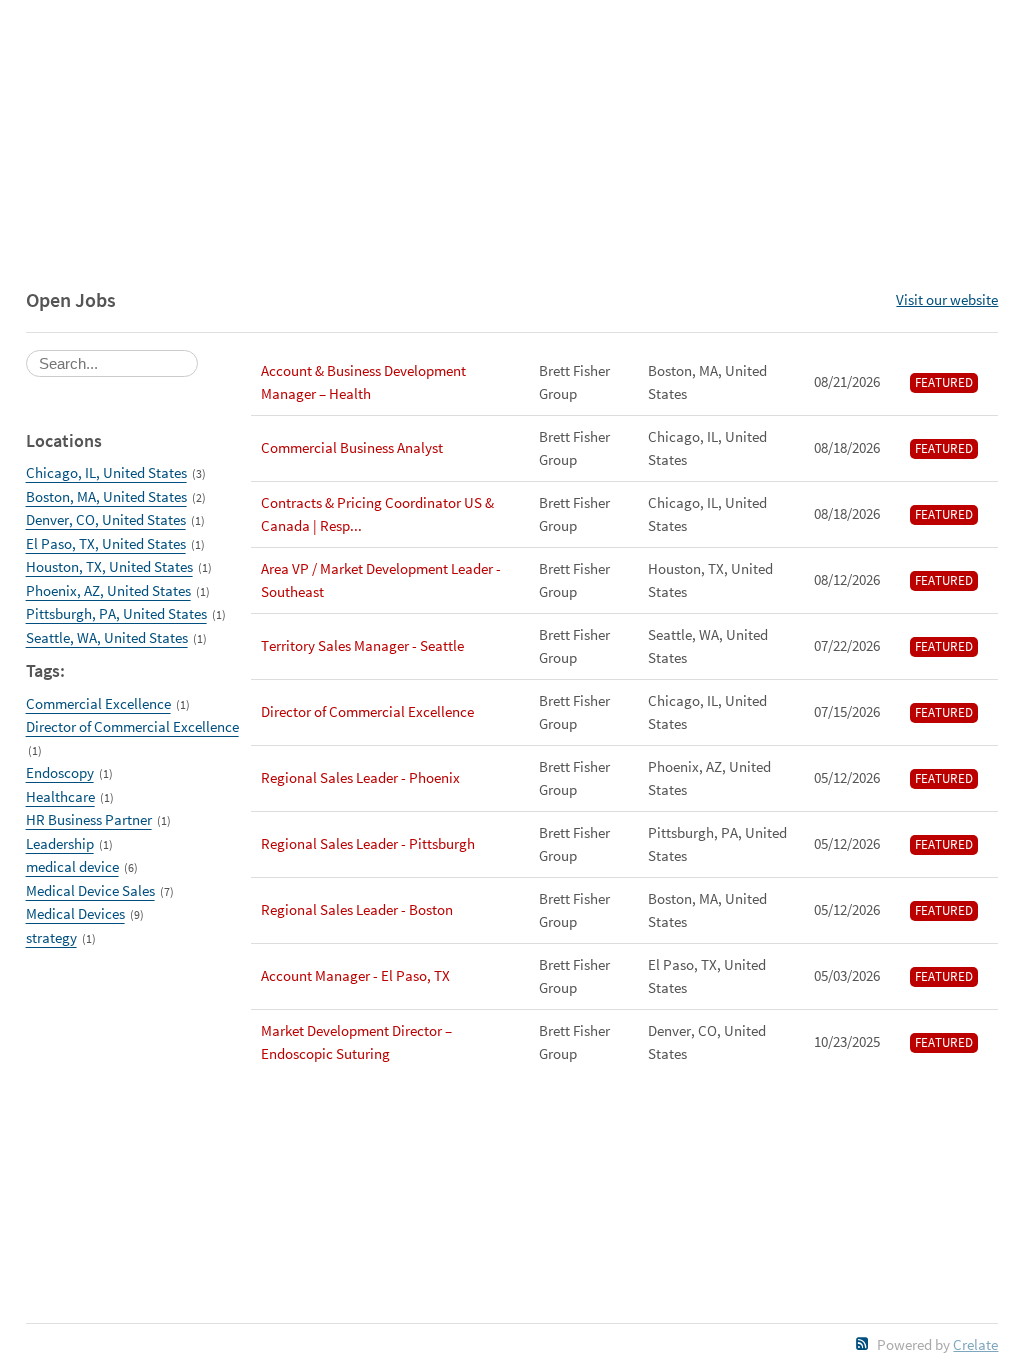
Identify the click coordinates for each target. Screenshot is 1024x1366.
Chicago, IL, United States (106, 472)
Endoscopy (60, 772)
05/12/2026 (847, 777)
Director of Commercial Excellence (132, 726)
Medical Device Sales (90, 890)
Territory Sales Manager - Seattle (362, 645)
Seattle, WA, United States (107, 637)
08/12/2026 (847, 579)
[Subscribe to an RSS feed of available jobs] (862, 1343)
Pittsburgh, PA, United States (116, 613)
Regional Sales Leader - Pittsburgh (368, 843)
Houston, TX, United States (109, 566)
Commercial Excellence (98, 703)
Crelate (975, 1344)
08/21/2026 (847, 381)
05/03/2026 (847, 975)
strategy (51, 937)
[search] (112, 363)
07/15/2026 (847, 711)
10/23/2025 (847, 1041)
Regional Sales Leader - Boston (357, 909)
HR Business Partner (89, 819)
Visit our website (947, 299)
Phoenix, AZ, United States (108, 590)
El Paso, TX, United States (106, 543)
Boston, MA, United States (106, 496)
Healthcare (60, 796)
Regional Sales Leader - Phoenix (360, 777)
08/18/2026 (847, 447)
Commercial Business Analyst (352, 447)
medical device (72, 866)
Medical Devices (75, 913)
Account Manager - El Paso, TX (355, 975)
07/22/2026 (847, 645)
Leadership (60, 843)
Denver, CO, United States (106, 519)
